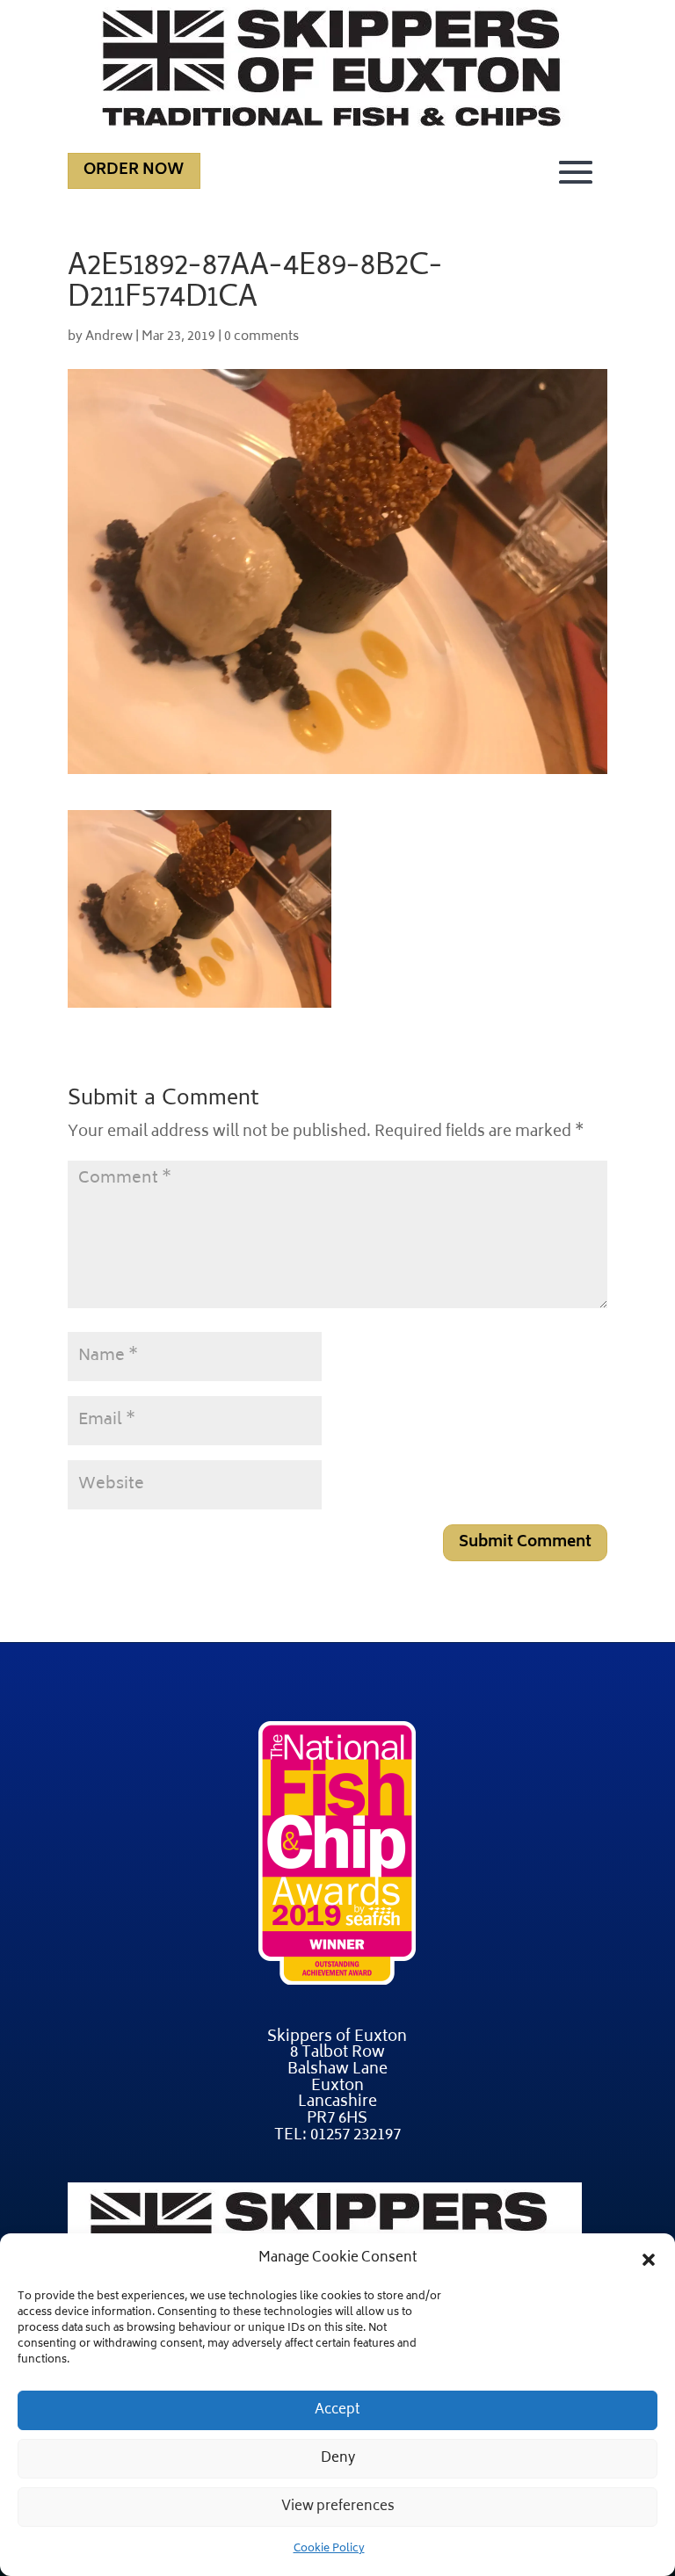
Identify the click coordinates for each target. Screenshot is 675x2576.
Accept (337, 2410)
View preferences (338, 2507)
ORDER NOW (134, 170)
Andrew (109, 337)
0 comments (261, 337)
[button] (649, 2260)
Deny (338, 2459)
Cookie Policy (329, 2549)
